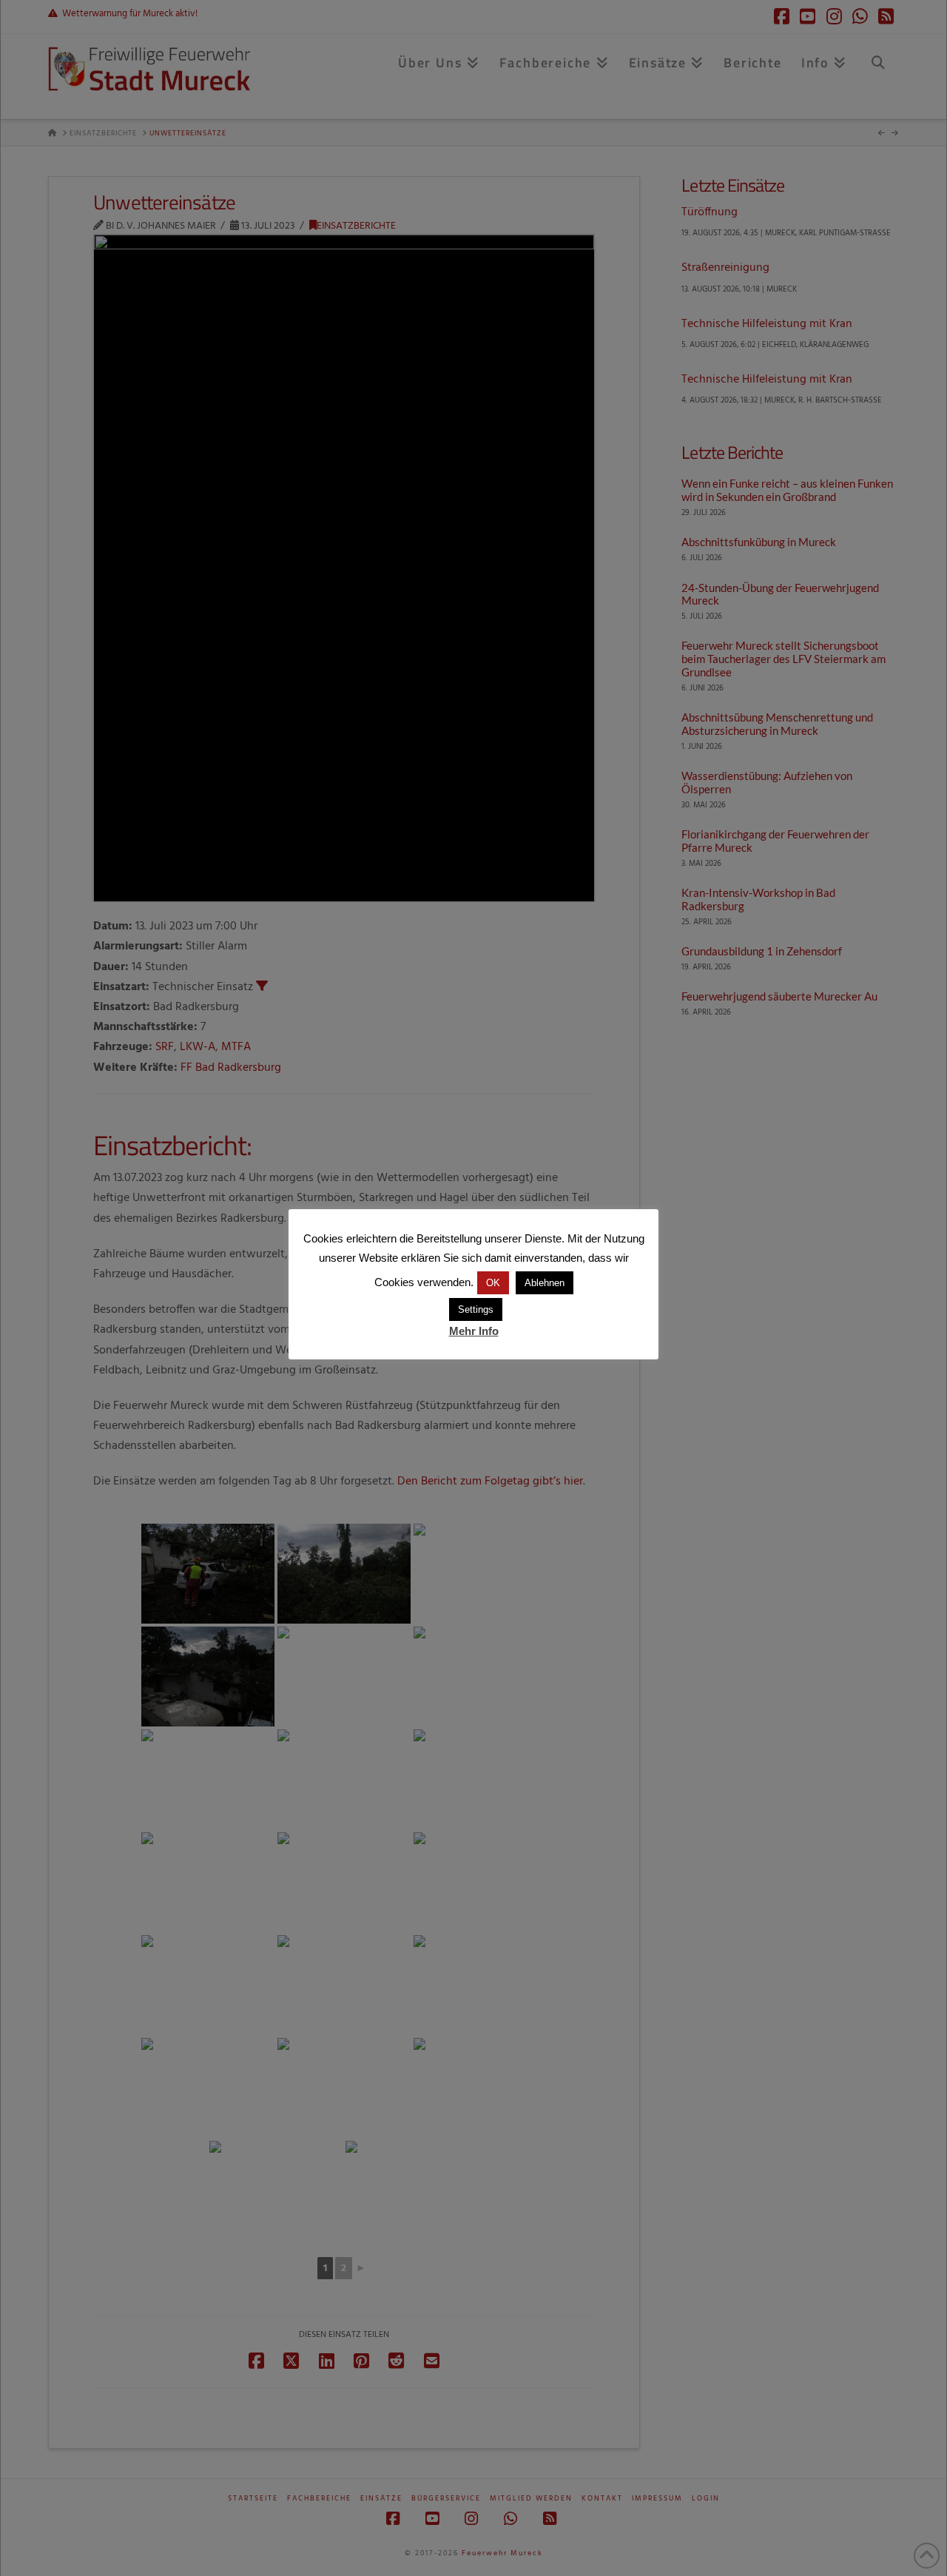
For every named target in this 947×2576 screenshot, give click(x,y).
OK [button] (493, 1283)
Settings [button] (476, 1309)
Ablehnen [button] (545, 1283)
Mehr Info (474, 1331)
